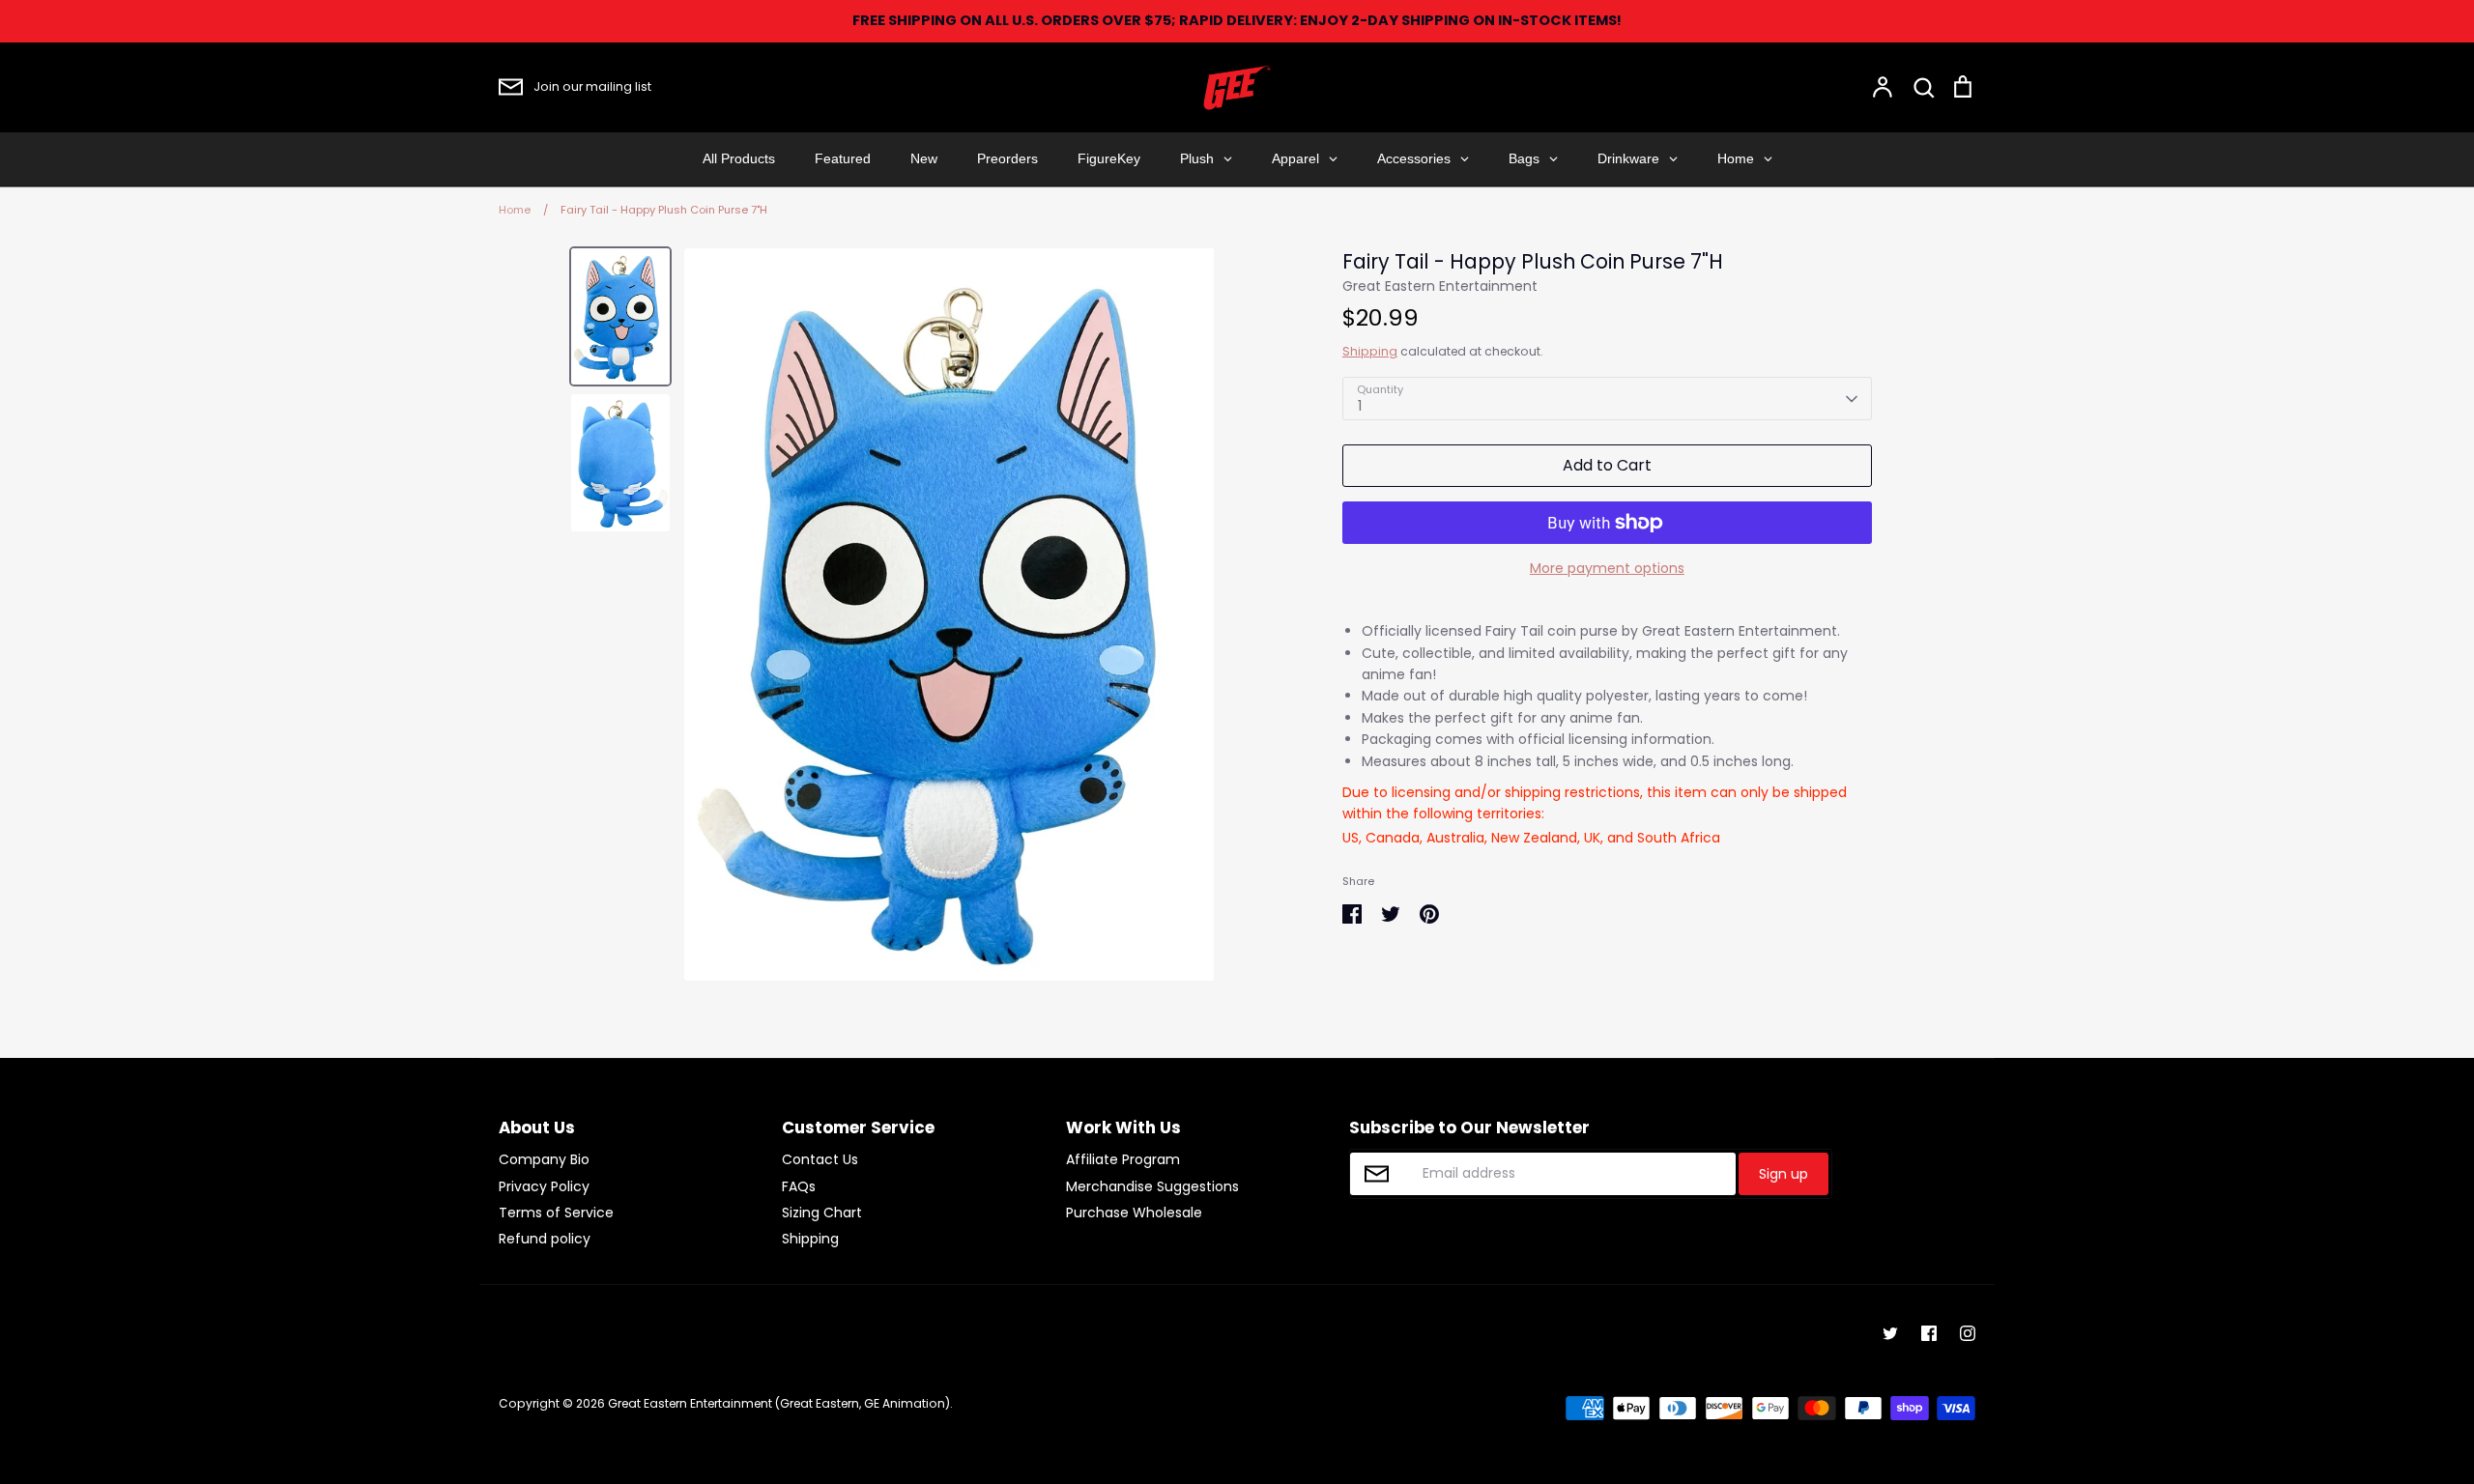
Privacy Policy (544, 1186)
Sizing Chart (822, 1213)
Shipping (1370, 351)
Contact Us (820, 1159)
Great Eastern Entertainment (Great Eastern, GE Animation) (779, 1403)
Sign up (1784, 1174)
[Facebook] (1929, 1333)
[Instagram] (1968, 1333)
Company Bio (544, 1159)
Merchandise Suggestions (1152, 1186)
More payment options (1607, 568)
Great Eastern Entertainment (1440, 286)
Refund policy (545, 1239)
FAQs (799, 1186)
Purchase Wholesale (1134, 1213)
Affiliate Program (1123, 1159)
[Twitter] (1890, 1333)
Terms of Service (556, 1213)
